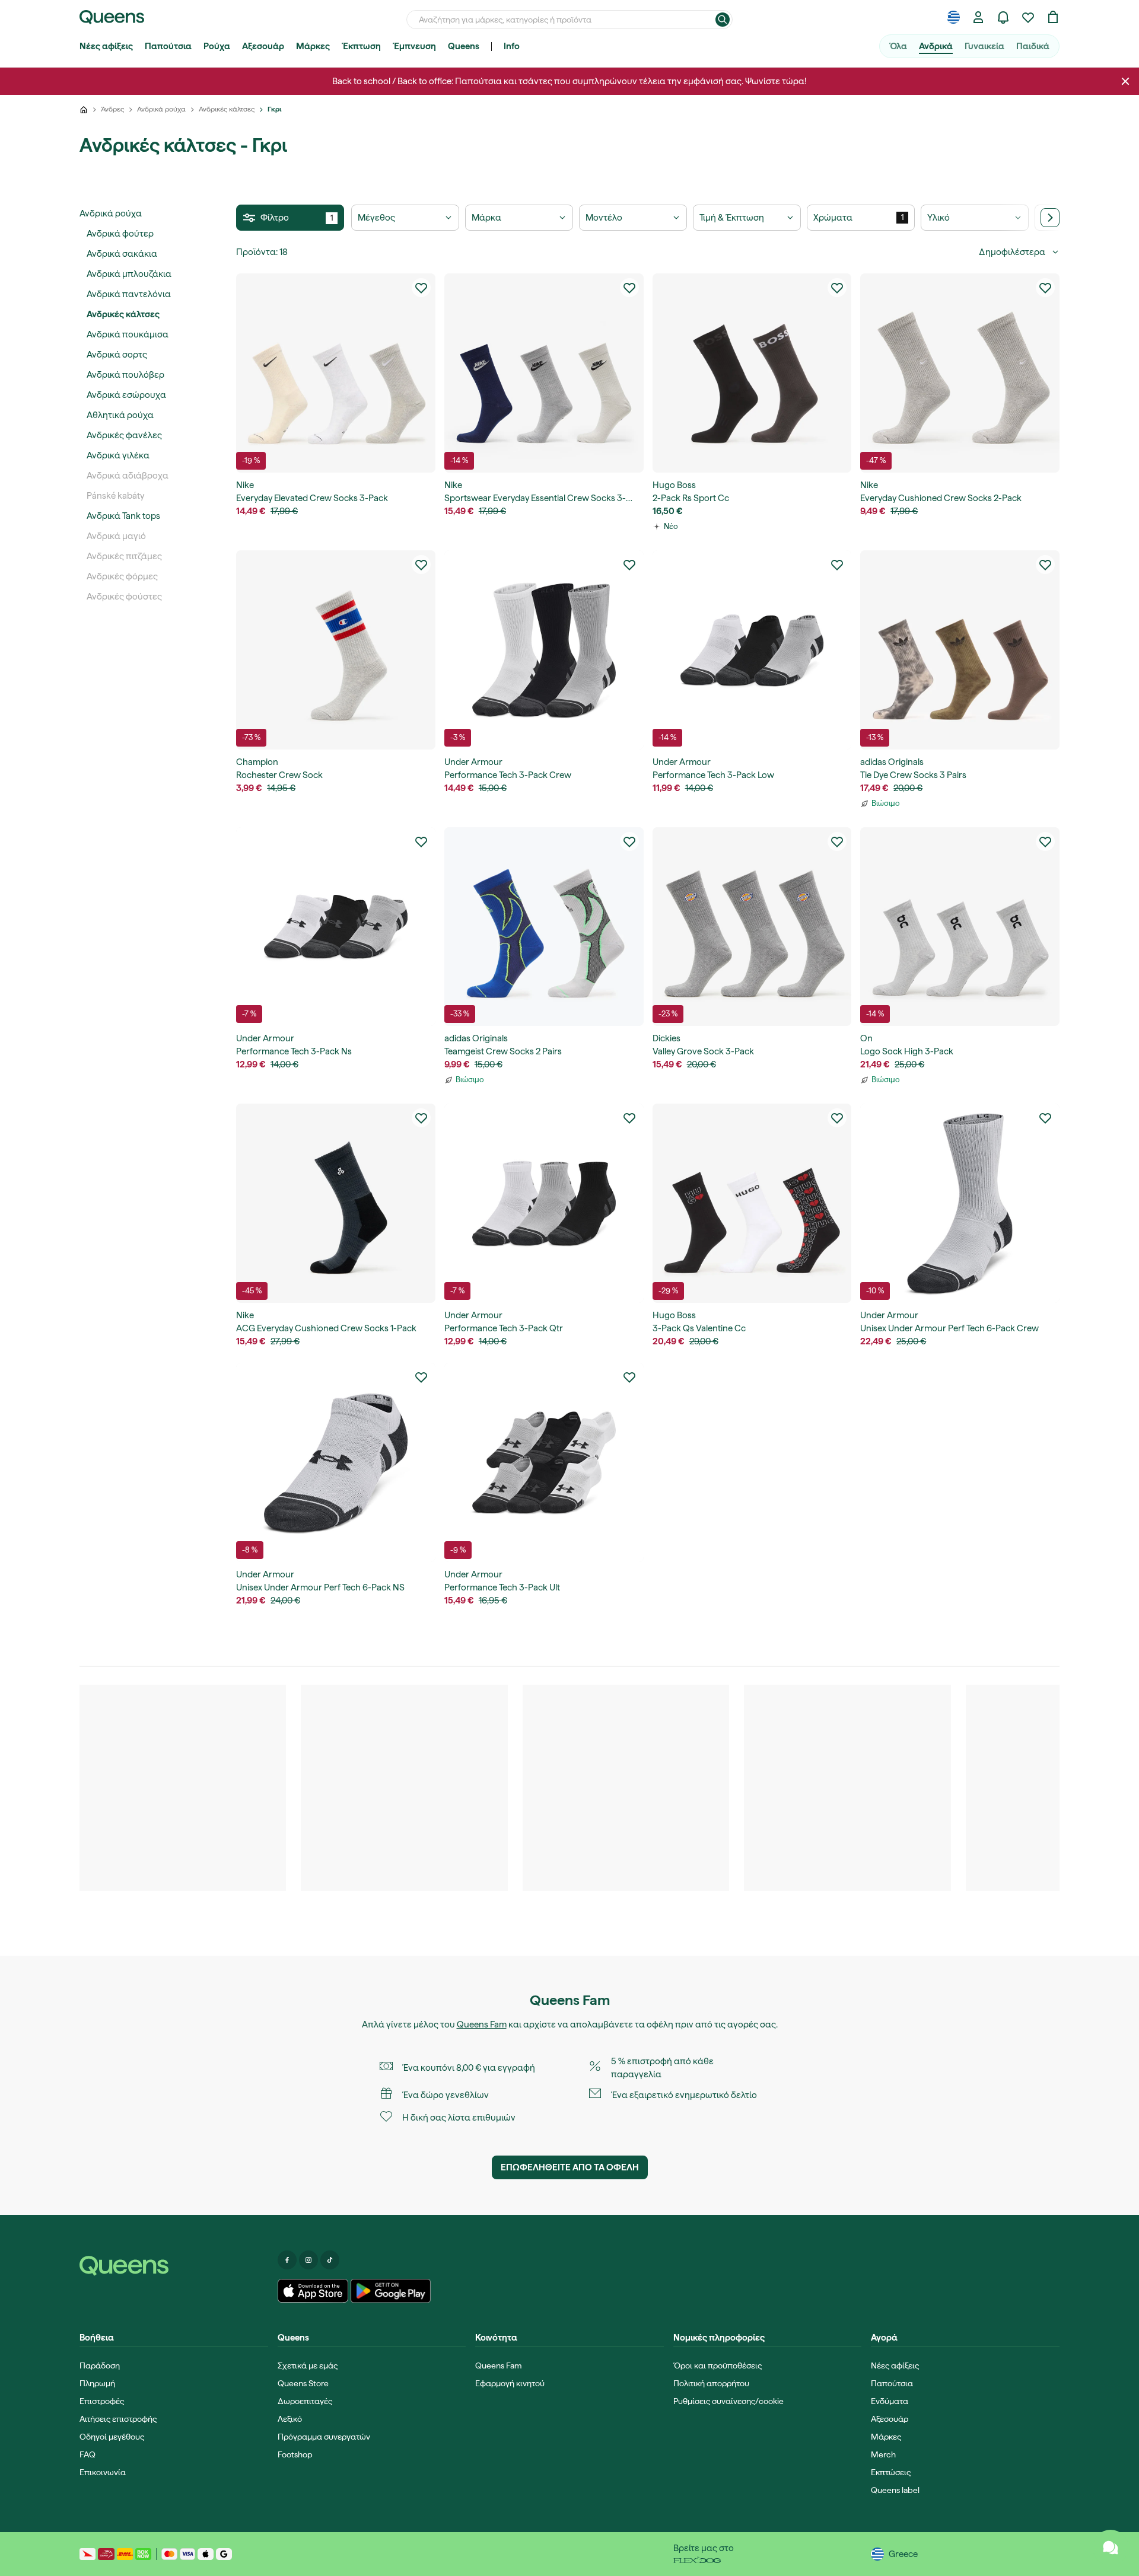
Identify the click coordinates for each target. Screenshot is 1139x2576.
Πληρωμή (97, 2383)
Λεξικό (290, 2419)
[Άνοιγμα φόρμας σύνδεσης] (978, 17)
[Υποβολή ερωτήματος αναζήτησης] (723, 20)
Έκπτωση (361, 46)
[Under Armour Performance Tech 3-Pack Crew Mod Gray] (544, 650)
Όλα (898, 46)
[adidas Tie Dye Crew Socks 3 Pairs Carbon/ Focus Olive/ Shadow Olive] (960, 650)
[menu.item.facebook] (287, 2260)
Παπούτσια (168, 46)
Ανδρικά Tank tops (123, 516)
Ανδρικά (936, 46)
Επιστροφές (102, 2401)
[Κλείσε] (1125, 81)
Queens (464, 46)
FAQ (88, 2454)
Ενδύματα (890, 2401)
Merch (883, 2454)
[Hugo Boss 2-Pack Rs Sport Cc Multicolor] (752, 373)
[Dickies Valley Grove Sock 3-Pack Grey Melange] (752, 927)
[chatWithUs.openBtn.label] (1111, 2548)
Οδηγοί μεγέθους (112, 2437)
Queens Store (303, 2383)
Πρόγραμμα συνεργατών (324, 2437)
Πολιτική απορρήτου (711, 2383)
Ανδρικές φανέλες (124, 435)
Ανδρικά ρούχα (111, 213)
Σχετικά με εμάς (308, 2365)
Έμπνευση (414, 46)
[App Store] (313, 2291)
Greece (903, 2554)
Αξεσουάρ (263, 46)
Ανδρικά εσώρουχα (126, 395)
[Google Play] (391, 2291)
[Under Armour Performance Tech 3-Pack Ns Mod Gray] (336, 927)
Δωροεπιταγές (305, 2401)
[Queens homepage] (112, 17)
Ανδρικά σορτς (117, 355)
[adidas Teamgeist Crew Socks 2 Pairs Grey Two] (544, 927)
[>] (1050, 218)
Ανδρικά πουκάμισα (128, 334)
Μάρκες (313, 46)
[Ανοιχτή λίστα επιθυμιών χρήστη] (1028, 17)
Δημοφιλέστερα (1012, 252)
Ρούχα (217, 46)
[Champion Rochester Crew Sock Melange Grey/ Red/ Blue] (336, 650)
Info (512, 46)
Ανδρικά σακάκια (122, 254)
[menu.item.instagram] (308, 2260)
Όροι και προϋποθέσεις (718, 2365)
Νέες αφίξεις (106, 46)
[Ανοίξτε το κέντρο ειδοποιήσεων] (1003, 17)
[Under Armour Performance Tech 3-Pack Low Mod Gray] (752, 650)
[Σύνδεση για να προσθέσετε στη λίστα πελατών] (421, 288)
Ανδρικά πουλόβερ (125, 375)
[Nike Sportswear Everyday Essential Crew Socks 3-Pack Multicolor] (544, 373)
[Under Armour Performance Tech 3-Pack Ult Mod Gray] (544, 1462)
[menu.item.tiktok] (330, 2260)
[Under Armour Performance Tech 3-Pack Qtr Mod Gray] (544, 1203)
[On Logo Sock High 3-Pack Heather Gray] (960, 927)
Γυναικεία (984, 46)
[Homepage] (174, 2266)
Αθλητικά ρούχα (120, 415)
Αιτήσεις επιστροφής (118, 2419)
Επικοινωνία (103, 2472)
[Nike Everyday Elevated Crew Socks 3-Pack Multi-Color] (336, 373)
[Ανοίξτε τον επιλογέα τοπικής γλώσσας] (953, 17)
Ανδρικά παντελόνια (129, 294)
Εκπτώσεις (891, 2472)
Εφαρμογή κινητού (510, 2383)
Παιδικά (1033, 46)
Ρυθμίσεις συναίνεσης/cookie (728, 2401)
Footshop (295, 2454)
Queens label (895, 2490)
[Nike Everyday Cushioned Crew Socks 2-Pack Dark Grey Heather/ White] (960, 373)
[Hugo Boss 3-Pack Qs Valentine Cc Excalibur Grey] (752, 1203)
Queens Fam (482, 2025)
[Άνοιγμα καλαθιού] (1053, 17)
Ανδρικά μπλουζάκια (129, 274)
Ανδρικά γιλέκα (118, 455)
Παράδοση (100, 2365)
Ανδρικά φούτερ (120, 234)
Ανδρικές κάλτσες (123, 314)
